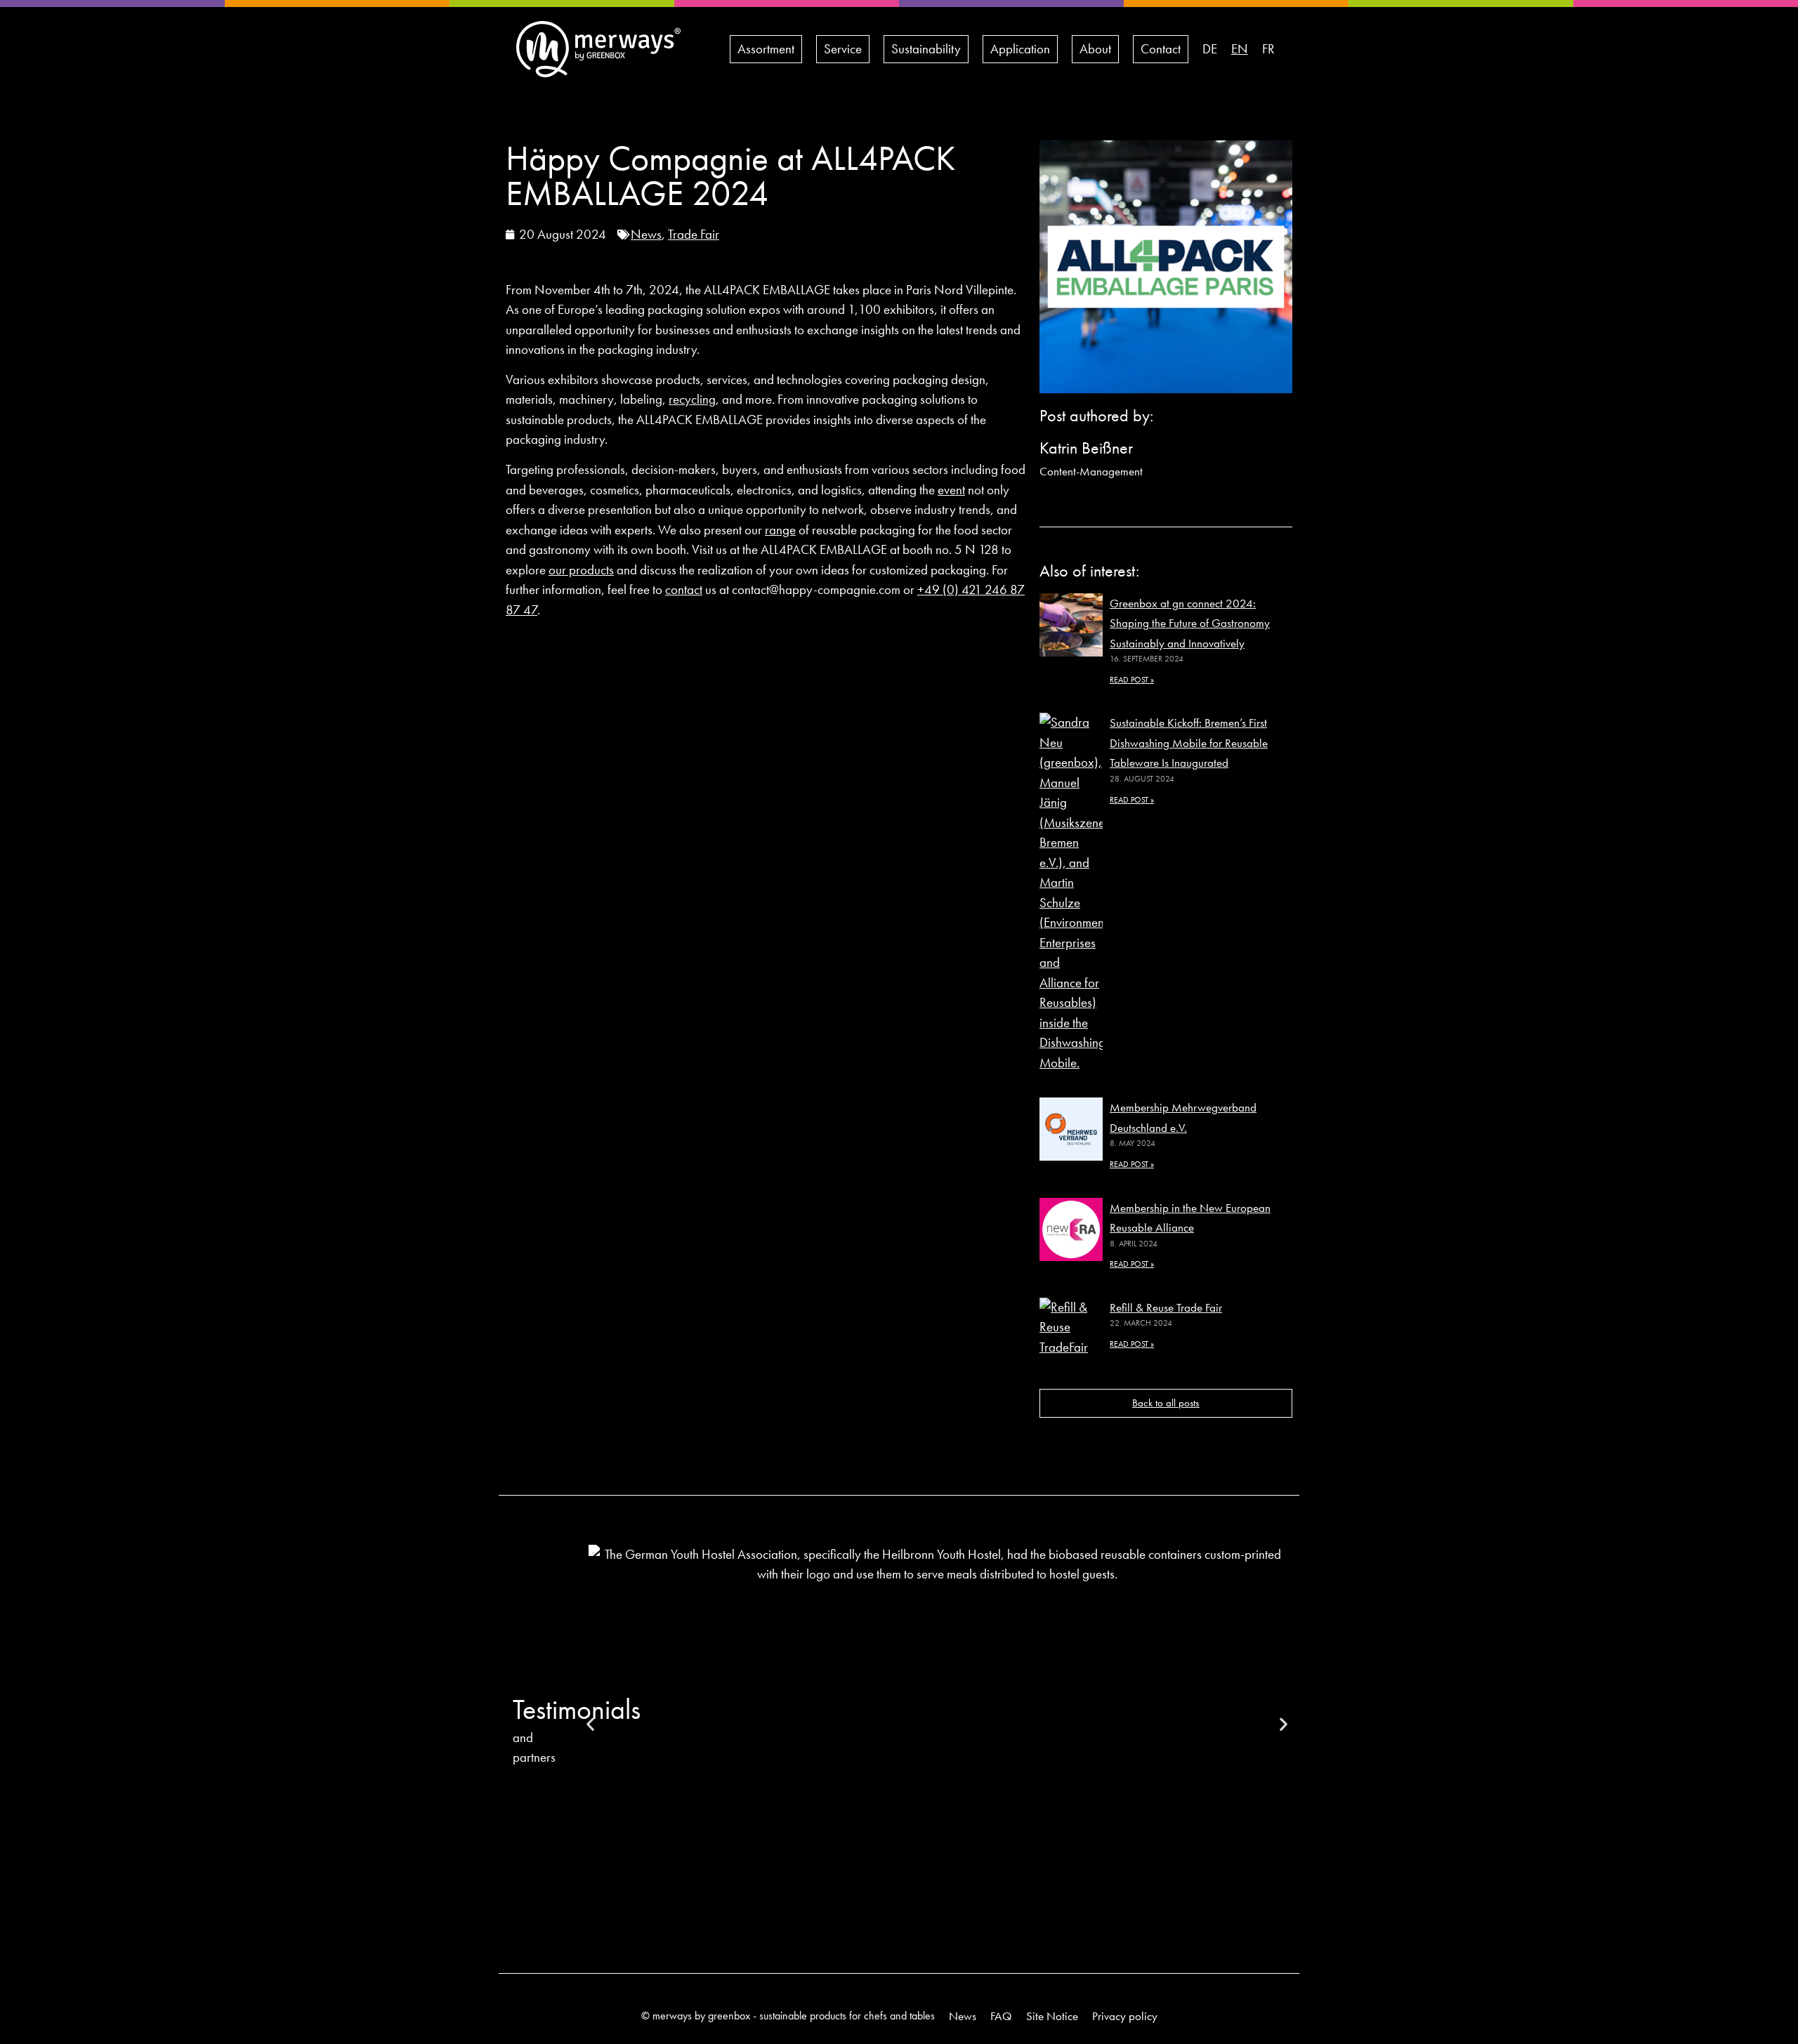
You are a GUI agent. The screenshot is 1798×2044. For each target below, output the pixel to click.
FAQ (1001, 2016)
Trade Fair (694, 234)
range (780, 530)
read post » (1132, 680)
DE (1210, 49)
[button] (590, 1724)
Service (843, 49)
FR (1268, 49)
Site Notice (1052, 2016)
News (646, 234)
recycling (692, 399)
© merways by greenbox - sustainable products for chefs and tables (788, 2016)
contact (684, 589)
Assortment (766, 49)
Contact (1161, 49)
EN (1240, 49)
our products (581, 570)
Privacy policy (1125, 2016)
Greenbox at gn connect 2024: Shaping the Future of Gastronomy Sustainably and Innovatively (1190, 623)
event (951, 490)
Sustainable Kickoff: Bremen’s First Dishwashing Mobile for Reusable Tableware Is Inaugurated (1189, 743)
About (1095, 49)
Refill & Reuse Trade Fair (1166, 1307)
